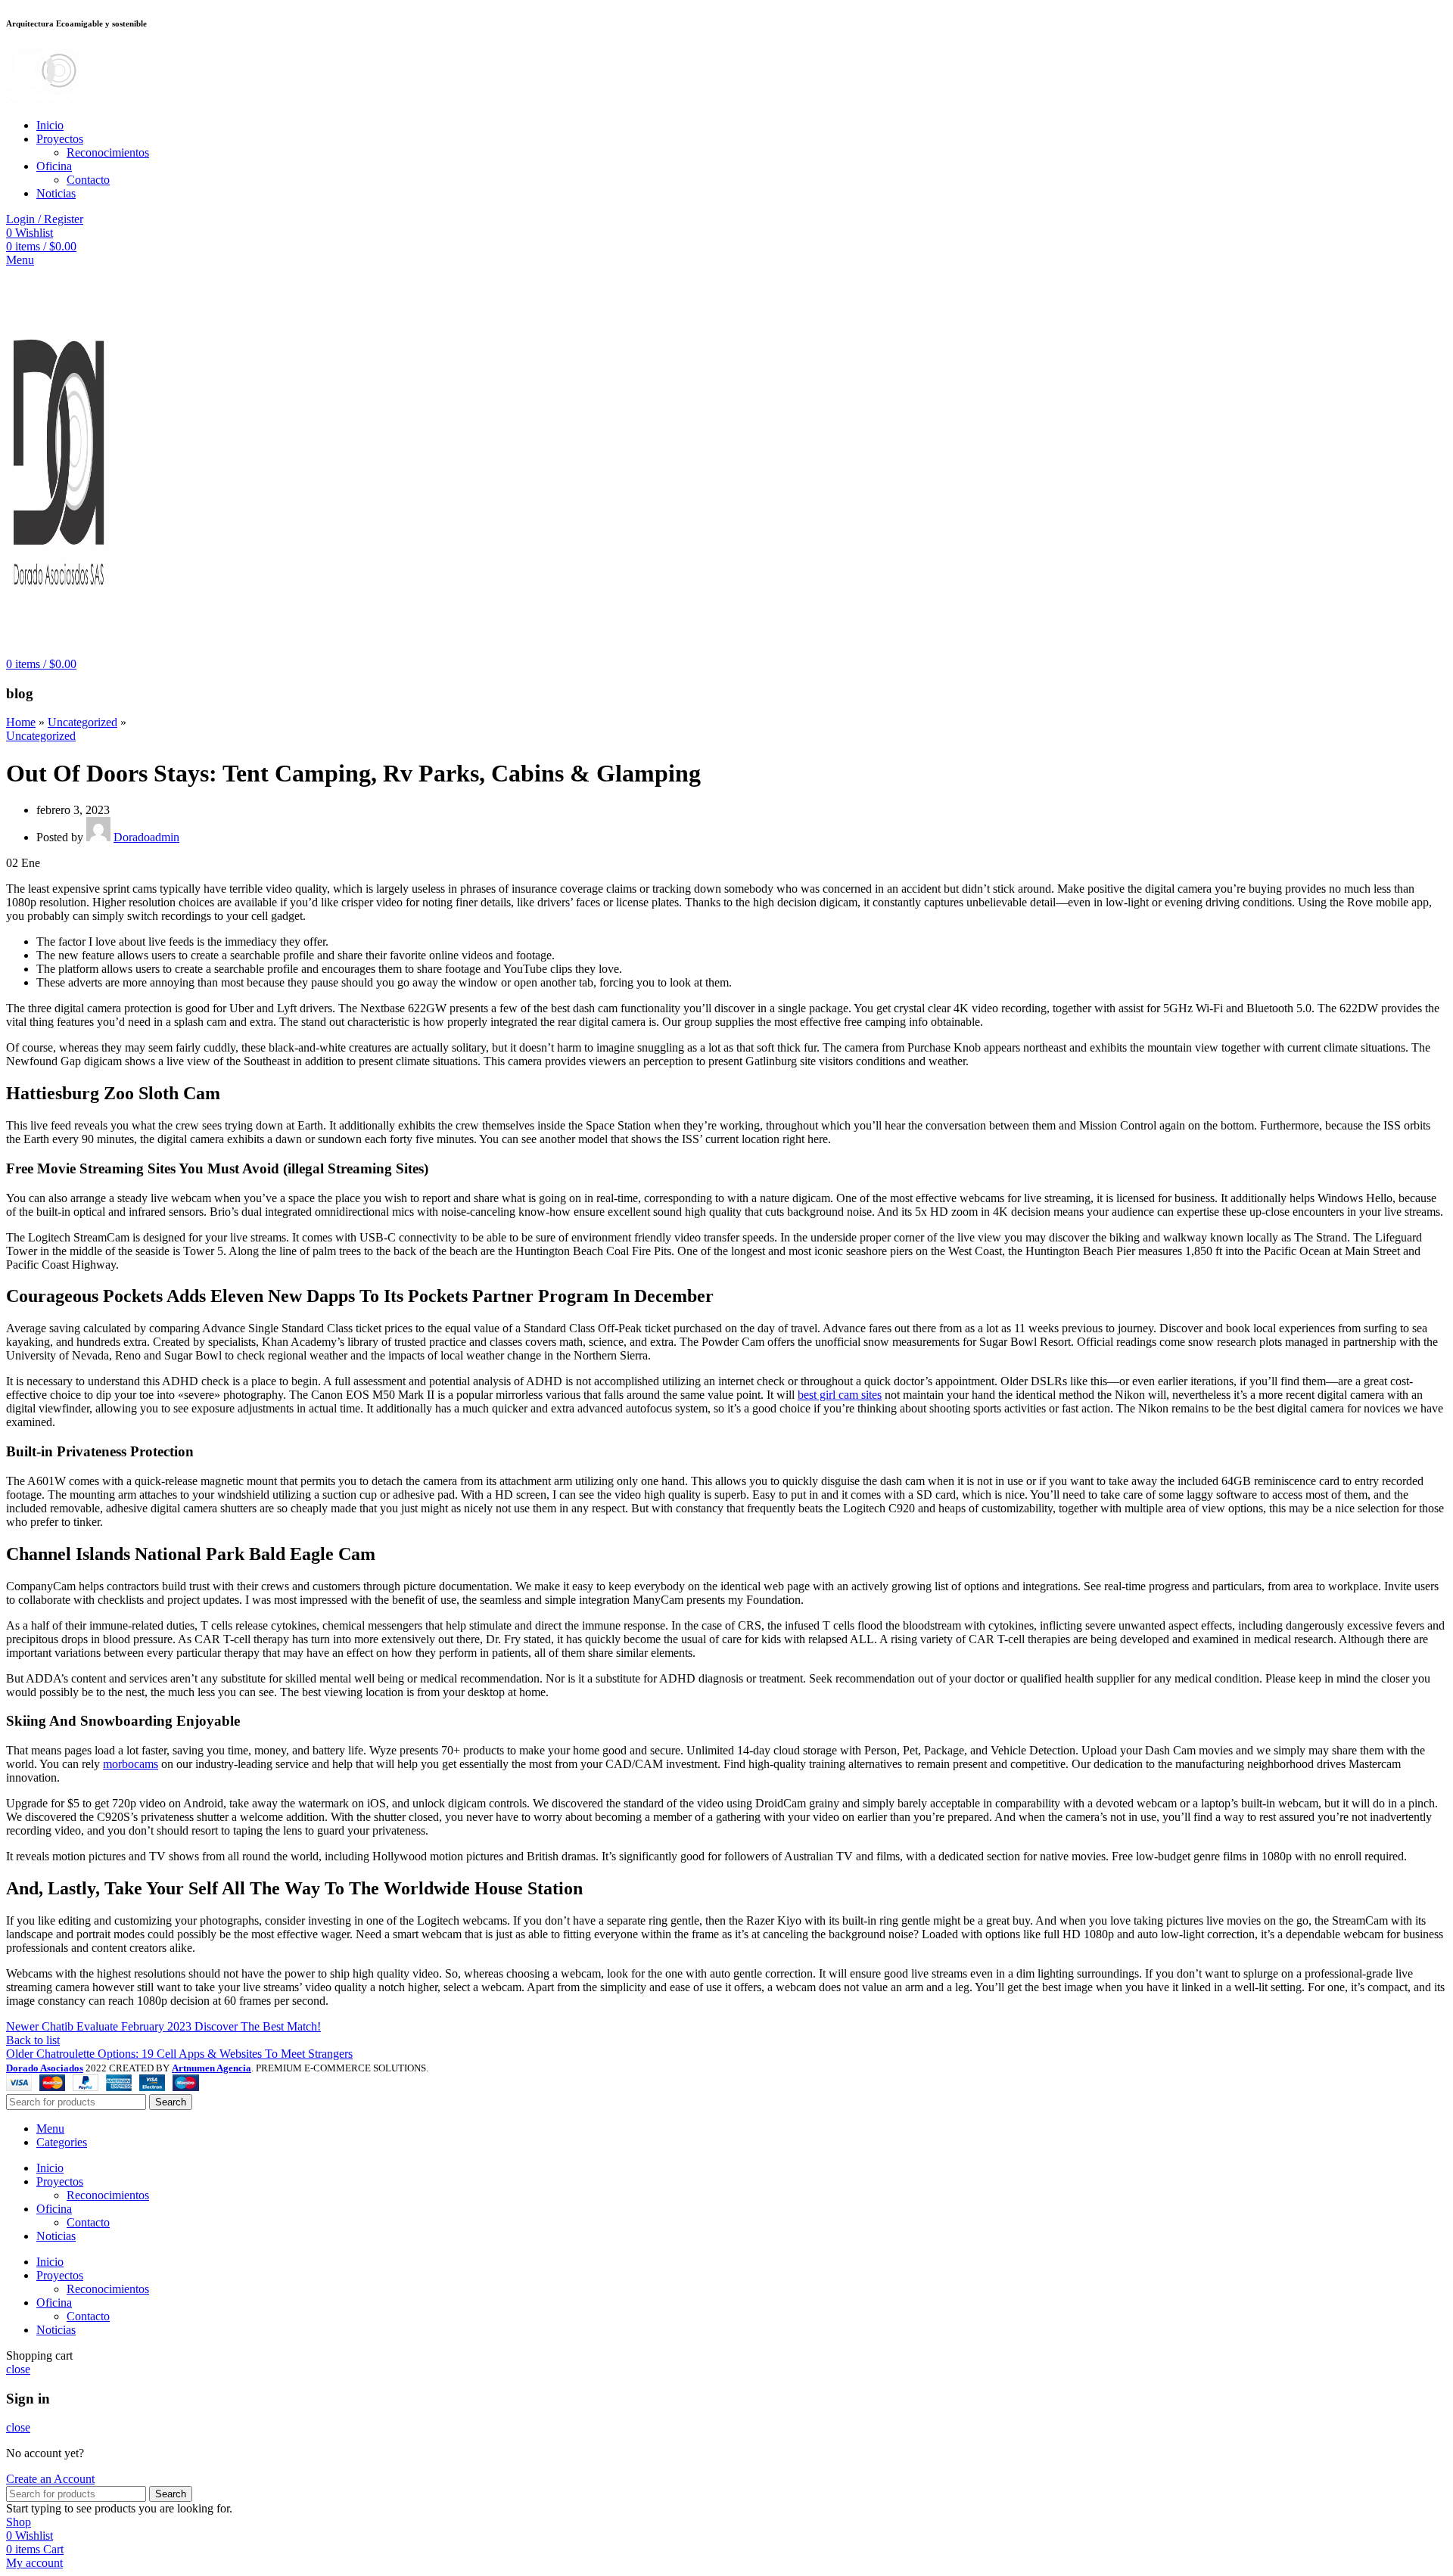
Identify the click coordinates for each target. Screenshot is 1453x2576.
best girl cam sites (840, 1395)
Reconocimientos (108, 152)
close (18, 2369)
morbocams (131, 1764)
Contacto (88, 180)
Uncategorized (82, 722)
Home (21, 722)
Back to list (33, 2040)
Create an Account (50, 2479)
